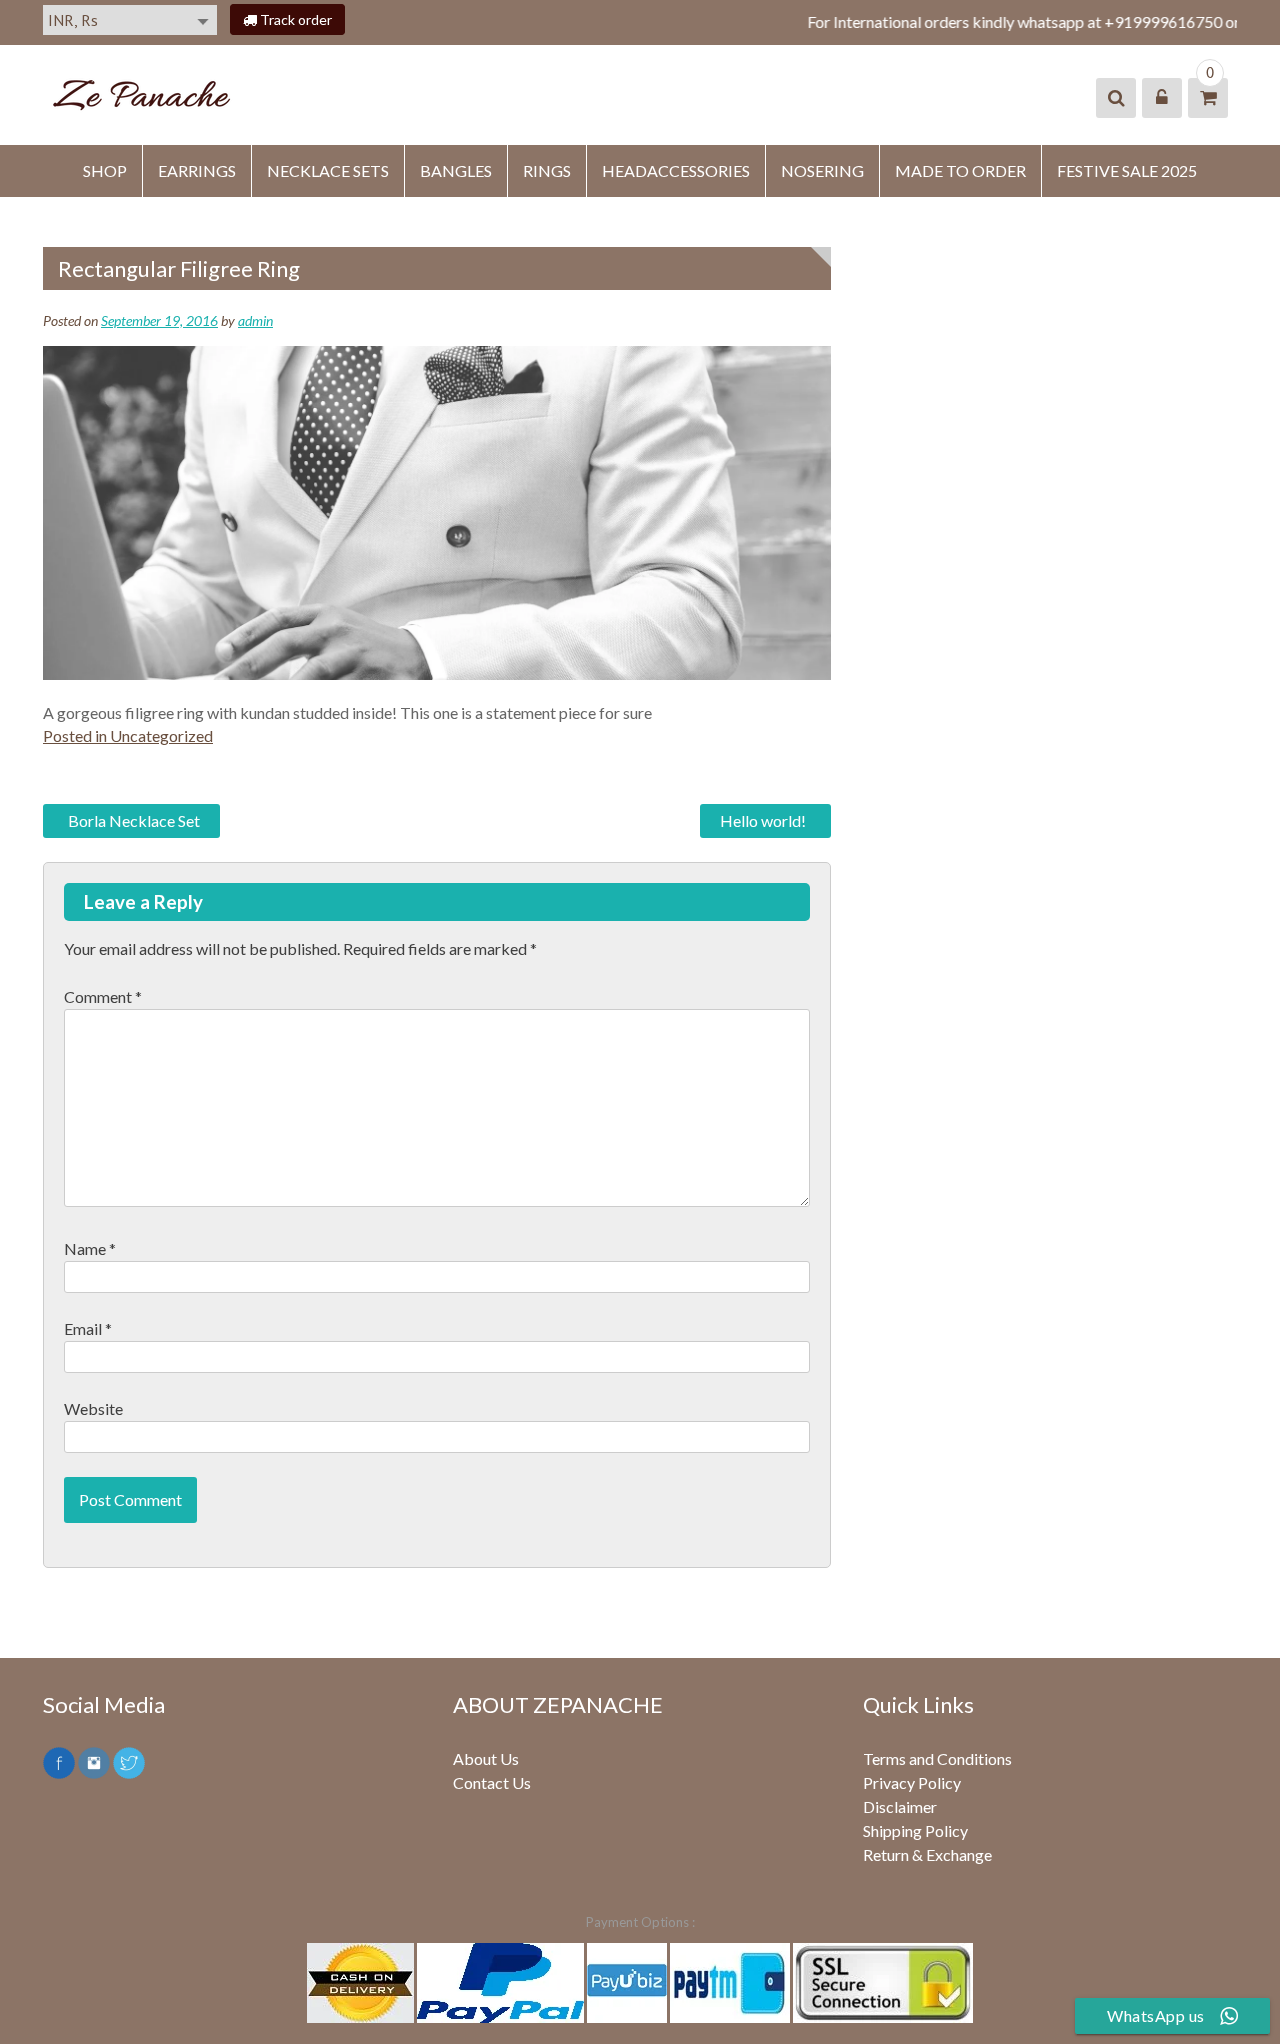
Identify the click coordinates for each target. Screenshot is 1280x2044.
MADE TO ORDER (960, 170)
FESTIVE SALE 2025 (1127, 170)
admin (255, 320)
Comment (103, 996)
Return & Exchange (927, 1854)
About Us (486, 1758)
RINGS (547, 170)
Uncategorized (161, 735)
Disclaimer (900, 1806)
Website (93, 1408)
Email (88, 1328)
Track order (294, 19)
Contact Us (492, 1782)
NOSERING (822, 170)
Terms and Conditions (937, 1758)
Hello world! (763, 820)
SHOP (105, 170)
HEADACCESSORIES (676, 170)
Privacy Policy (912, 1782)
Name (90, 1248)
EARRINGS (197, 170)
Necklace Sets (328, 170)
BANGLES (456, 170)
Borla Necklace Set (134, 820)
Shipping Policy (915, 1830)
